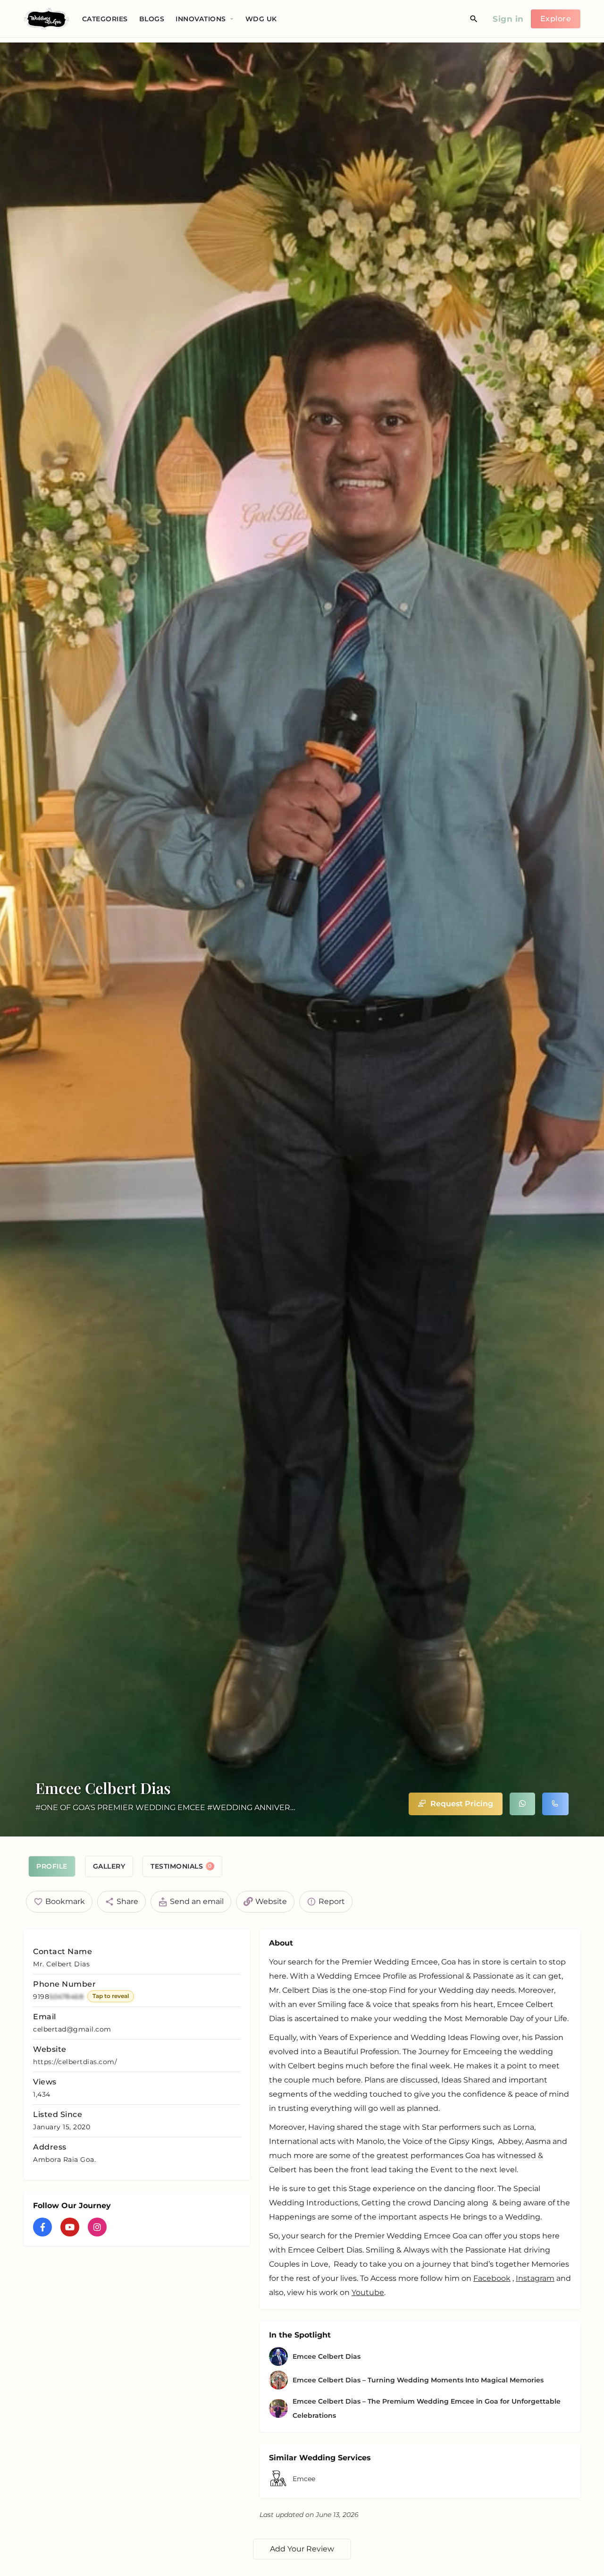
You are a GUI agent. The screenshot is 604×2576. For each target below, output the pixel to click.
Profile (52, 1866)
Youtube (368, 2292)
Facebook (492, 2278)
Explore (556, 19)
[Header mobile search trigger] (474, 19)
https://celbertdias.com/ (75, 2062)
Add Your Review (302, 2549)
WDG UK (261, 19)
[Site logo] (48, 18)
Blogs (152, 19)
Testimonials (181, 1866)
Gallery (109, 1866)
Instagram (535, 2278)
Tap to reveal (111, 1996)
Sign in (508, 19)
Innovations (201, 19)
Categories (105, 19)
